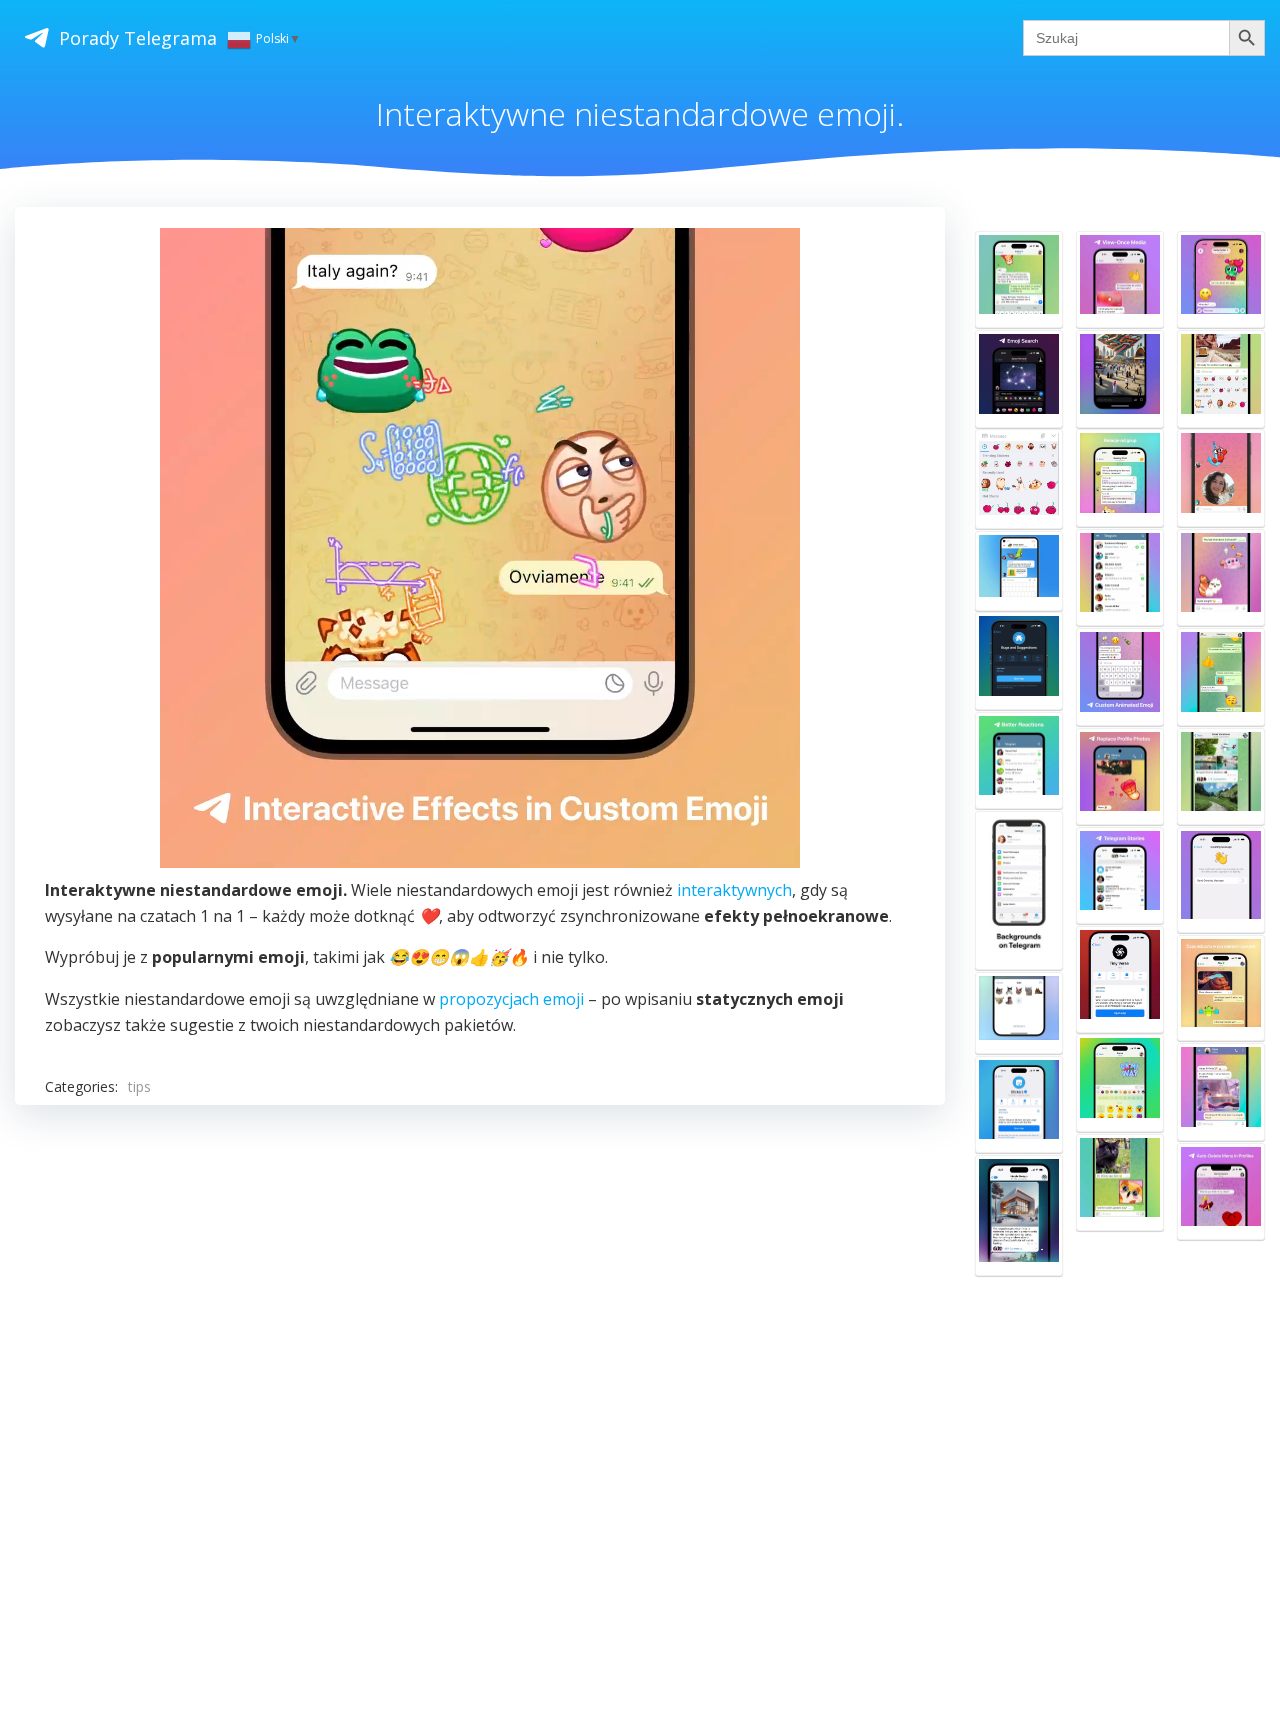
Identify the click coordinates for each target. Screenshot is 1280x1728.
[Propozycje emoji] (1221, 578)
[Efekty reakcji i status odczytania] (1019, 761)
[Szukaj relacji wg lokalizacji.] (1120, 379)
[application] (480, 548)
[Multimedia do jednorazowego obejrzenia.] (1120, 280)
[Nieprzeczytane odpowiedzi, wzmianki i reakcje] (1120, 578)
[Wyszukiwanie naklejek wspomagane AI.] (1120, 1083)
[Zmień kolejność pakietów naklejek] (1019, 479)
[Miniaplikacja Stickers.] (1019, 1105)
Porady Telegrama (138, 38)
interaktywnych (734, 890)
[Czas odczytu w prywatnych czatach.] (1221, 988)
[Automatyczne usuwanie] (1221, 1192)
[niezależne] (1019, 571)
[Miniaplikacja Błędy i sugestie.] (1019, 661)
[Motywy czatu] (1221, 677)
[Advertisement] (480, 1362)
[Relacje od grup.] (1120, 478)
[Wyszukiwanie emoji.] (1019, 379)
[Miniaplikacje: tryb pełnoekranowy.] (1120, 979)
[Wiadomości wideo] (1221, 478)
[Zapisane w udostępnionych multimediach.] (1019, 1215)
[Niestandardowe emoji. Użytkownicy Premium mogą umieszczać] (1120, 677)
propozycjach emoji (511, 999)
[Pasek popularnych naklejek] (1221, 379)
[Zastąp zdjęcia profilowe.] (1120, 777)
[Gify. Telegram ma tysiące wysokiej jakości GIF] (1221, 1092)
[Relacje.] (1120, 876)
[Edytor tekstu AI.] (1221, 280)
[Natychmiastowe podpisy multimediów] (1120, 1183)
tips (139, 1086)
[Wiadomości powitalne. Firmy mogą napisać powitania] (1221, 880)
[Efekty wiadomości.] (1019, 280)
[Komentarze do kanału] (1221, 777)
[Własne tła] (1019, 891)
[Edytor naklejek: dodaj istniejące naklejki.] (1019, 1013)
